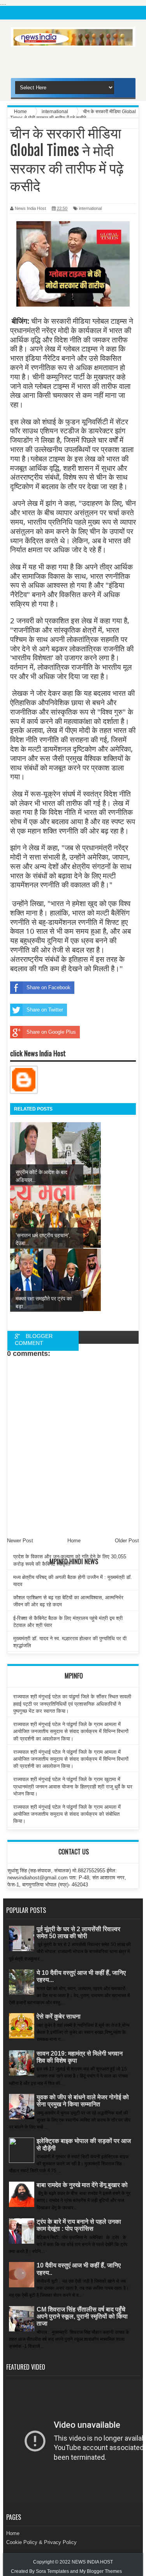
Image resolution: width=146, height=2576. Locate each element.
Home (13, 2533)
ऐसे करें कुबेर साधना (59, 2016)
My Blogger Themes (101, 2571)
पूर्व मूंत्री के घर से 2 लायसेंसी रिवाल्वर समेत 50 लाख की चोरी (78, 1933)
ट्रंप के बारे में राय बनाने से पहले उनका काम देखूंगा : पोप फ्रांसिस (79, 2225)
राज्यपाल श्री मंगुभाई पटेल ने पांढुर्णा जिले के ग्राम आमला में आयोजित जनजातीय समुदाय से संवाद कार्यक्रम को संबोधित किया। (67, 1814)
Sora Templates (52, 2571)
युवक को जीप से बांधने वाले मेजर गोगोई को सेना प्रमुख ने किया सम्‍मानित (83, 2101)
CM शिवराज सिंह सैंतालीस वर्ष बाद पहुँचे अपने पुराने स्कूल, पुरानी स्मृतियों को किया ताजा (82, 2316)
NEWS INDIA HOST (92, 2562)
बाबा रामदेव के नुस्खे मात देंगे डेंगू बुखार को (82, 2185)
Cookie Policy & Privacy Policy (41, 2542)
